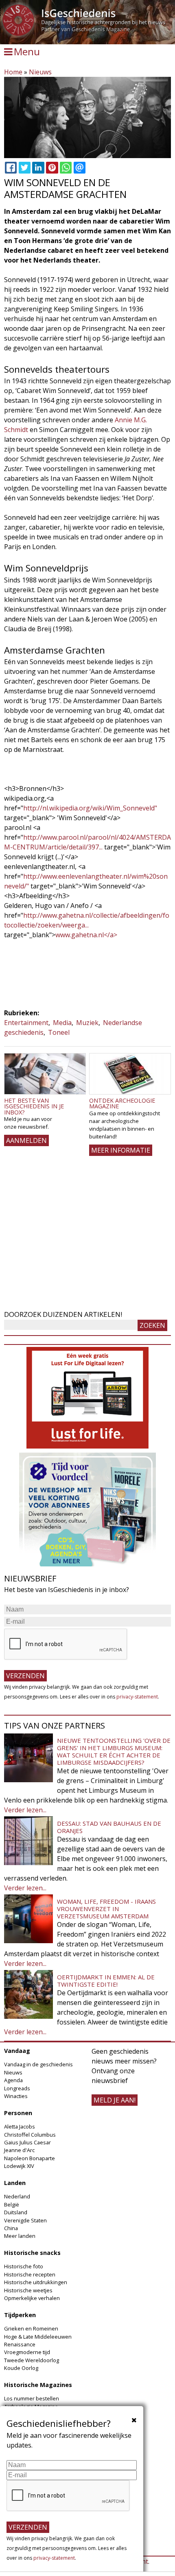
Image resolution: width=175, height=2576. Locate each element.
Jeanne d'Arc (19, 2150)
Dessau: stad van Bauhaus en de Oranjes (109, 1827)
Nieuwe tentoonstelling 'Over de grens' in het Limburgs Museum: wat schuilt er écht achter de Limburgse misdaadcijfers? (114, 1751)
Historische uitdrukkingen (36, 2282)
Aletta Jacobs (20, 2126)
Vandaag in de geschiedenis (38, 2064)
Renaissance (20, 2344)
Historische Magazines (38, 2385)
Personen (18, 2113)
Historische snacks (32, 2253)
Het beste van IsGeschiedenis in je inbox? (34, 1106)
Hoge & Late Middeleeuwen (38, 2337)
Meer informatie (121, 1150)
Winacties (16, 2096)
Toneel (59, 1032)
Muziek (87, 1023)
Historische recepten (30, 2274)
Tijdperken (20, 2315)
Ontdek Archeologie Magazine (122, 1103)
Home (13, 72)
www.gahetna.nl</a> (86, 935)
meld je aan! (115, 2100)
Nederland (17, 2196)
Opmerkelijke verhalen (32, 2298)
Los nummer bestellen (32, 2398)
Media (62, 1023)
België (12, 2205)
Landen (15, 2183)
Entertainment (26, 1023)
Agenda (13, 2080)
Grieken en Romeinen (31, 2328)
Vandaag (17, 2051)
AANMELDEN (26, 1140)
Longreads (17, 2088)
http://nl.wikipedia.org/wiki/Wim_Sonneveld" (90, 808)
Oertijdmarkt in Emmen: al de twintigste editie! (106, 1981)
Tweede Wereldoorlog (32, 2360)
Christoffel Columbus (30, 2135)
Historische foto (24, 2266)
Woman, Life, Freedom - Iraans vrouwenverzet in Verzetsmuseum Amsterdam (106, 1909)
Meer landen (20, 2236)
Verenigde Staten (25, 2220)
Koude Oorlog (21, 2368)
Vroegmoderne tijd (27, 2352)
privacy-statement (137, 1697)
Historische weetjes (28, 2290)
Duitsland (16, 2212)
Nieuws (40, 72)
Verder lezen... (25, 1810)
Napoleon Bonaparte (30, 2158)
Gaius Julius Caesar (27, 2142)
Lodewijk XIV (19, 2166)
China (11, 2228)
